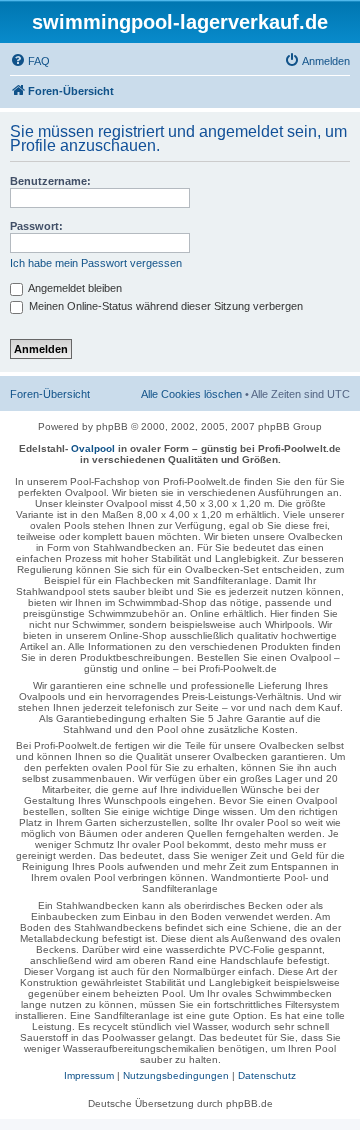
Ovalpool (93, 448)
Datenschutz (267, 1075)
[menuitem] (30, 61)
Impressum (89, 1075)
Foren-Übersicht (50, 394)
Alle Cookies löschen (191, 394)
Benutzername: (50, 181)
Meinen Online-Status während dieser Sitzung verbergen (164, 306)
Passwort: (36, 226)
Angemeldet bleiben (74, 288)
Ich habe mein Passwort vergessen (96, 263)
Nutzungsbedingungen (176, 1075)
